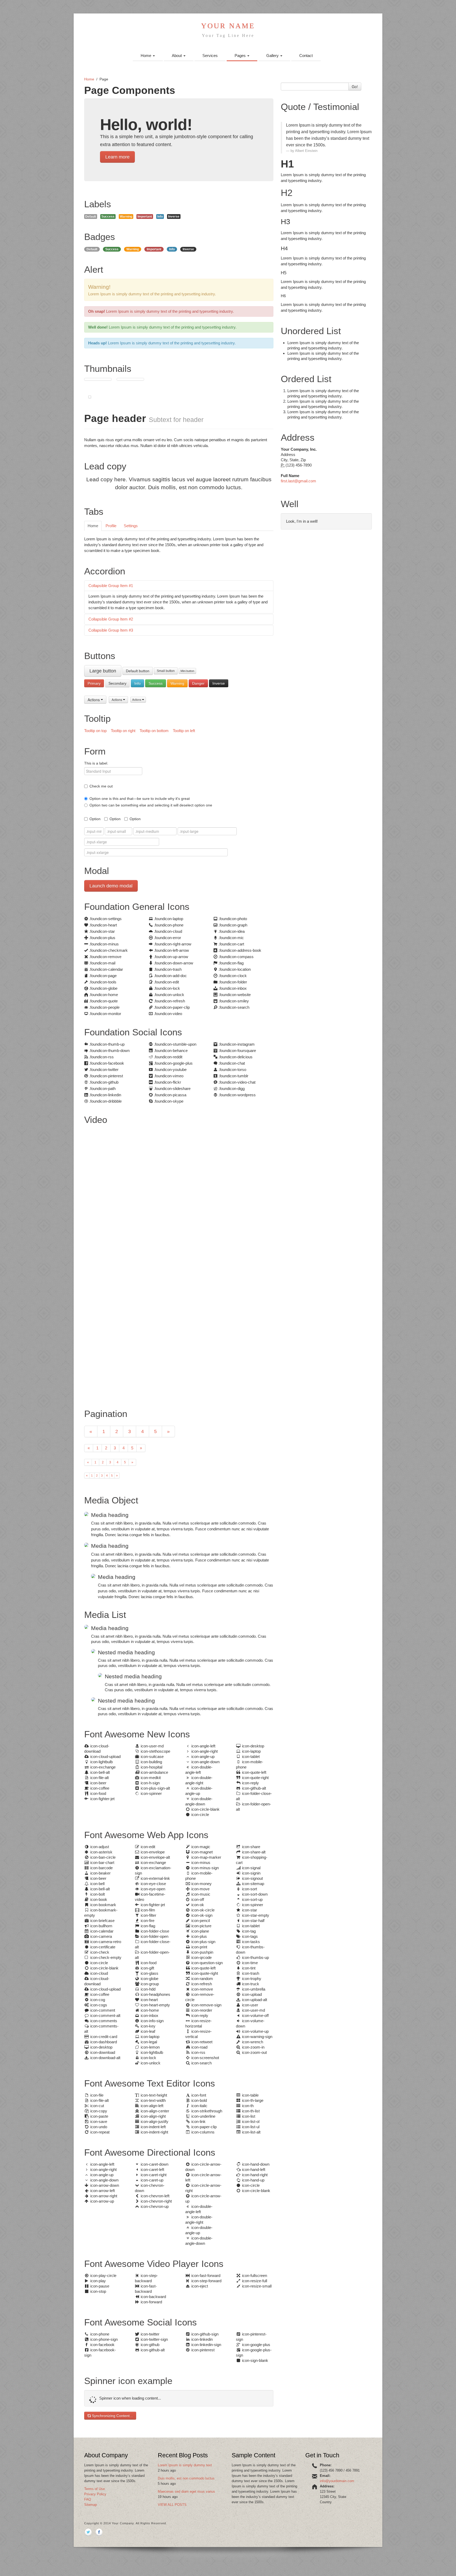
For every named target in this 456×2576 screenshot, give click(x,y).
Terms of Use (94, 2489)
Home (146, 56)
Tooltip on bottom (154, 731)
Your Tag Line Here (228, 35)
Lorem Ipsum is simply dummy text (185, 2465)
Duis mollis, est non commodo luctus (186, 2478)
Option (95, 819)
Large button (103, 671)
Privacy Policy (95, 2494)
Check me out (101, 786)
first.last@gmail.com (298, 481)
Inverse (219, 683)
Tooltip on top (95, 731)
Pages (241, 56)
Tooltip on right (123, 731)
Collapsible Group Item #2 (111, 619)
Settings (131, 526)
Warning (177, 683)
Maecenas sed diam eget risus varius (186, 2491)
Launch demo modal (111, 886)
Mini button (187, 671)
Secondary (117, 683)
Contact (306, 56)
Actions (94, 700)
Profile (111, 526)
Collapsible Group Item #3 (111, 630)
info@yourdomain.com (337, 2481)
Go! (355, 86)
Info (137, 683)
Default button (138, 671)
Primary (94, 683)
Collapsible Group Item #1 (111, 586)
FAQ (88, 2499)
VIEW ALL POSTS (172, 2505)
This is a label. (96, 763)
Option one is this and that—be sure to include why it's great (140, 799)
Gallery (273, 56)
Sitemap (91, 2505)
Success (156, 683)
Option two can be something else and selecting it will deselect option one (151, 805)
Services (210, 56)
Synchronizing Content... (112, 2416)
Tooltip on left (184, 731)
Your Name (228, 26)
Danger (198, 683)
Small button (166, 671)
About (177, 56)
